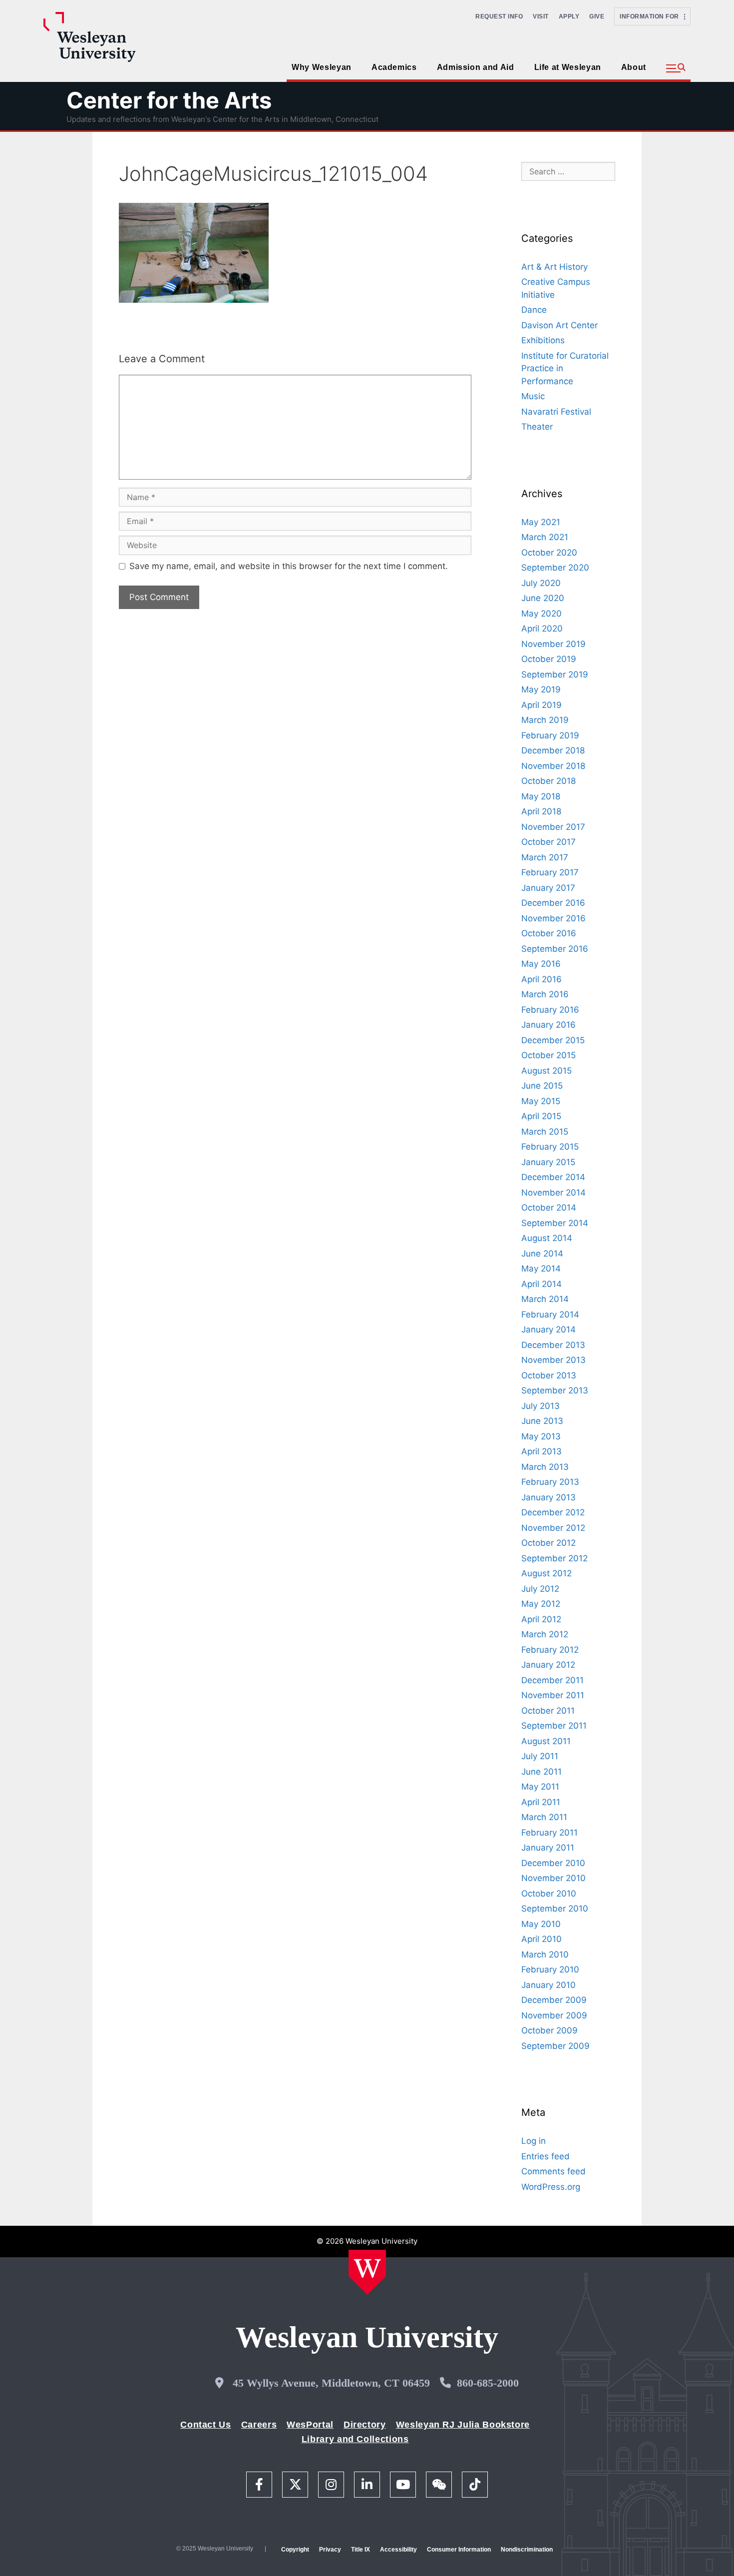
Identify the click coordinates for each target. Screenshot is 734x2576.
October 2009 (550, 2030)
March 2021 (545, 537)
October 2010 (549, 1894)
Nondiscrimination (527, 2550)
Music (533, 396)
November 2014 (553, 1193)
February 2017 (550, 872)
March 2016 (545, 994)
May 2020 (542, 614)
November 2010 (553, 1878)
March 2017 (545, 857)
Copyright (295, 2550)
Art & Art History (554, 267)
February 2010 (550, 1969)
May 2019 (541, 689)
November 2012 (553, 1528)
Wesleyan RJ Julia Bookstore (463, 2425)
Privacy (330, 2550)
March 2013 (545, 1467)
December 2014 (553, 1177)
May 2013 (541, 1436)
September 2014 (555, 1223)
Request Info (499, 16)
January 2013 (549, 1497)
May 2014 (541, 1269)
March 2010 (545, 1954)
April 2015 (541, 1116)
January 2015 (548, 1162)
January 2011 (548, 1848)
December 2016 (553, 903)
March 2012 (545, 1634)
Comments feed (553, 2171)
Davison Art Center (559, 325)
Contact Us (205, 2425)
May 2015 (541, 1101)
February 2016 (550, 1010)
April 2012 (541, 1619)
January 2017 (548, 888)
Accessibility (398, 2550)
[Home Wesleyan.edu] (367, 2272)
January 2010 (549, 1985)
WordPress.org (551, 2187)
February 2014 (550, 1314)
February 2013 (550, 1482)
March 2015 (545, 1132)
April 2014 (542, 1284)
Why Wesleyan (322, 67)
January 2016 (549, 1025)
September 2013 (555, 1390)
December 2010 (553, 1863)
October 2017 (549, 842)
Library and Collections (355, 2439)
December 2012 (553, 1512)
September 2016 (555, 949)
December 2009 (554, 2000)
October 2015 (549, 1055)
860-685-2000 (488, 2383)
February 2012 (550, 1650)
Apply (569, 16)
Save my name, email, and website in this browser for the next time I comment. (289, 566)
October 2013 (549, 1375)
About (634, 67)
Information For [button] (652, 16)
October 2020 (549, 553)
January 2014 (549, 1329)
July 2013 (541, 1406)
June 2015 (542, 1086)
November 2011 (553, 1695)
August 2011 (546, 1741)
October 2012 (549, 1543)
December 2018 (553, 750)
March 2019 (545, 720)
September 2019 (555, 674)
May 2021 (541, 522)
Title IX (361, 2550)
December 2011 (552, 1680)
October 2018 (549, 781)
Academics (394, 67)
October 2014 (549, 1208)
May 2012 (541, 1604)
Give (597, 16)
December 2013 (553, 1345)
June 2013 (542, 1421)
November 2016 (553, 918)
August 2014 (547, 1238)
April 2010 (542, 1939)
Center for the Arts (169, 100)
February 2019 (550, 735)
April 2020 (542, 629)
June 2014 (542, 1254)
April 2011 (541, 1802)
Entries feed (546, 2156)
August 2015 (547, 1071)
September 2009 (555, 2046)
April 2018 (541, 811)
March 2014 (545, 1299)
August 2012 (547, 1573)
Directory (365, 2425)
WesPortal (310, 2425)
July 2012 (540, 1589)
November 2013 (553, 1360)
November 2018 (553, 766)
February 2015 (550, 1147)
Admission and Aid (476, 67)
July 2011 (540, 1756)
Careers (259, 2425)
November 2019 (553, 644)
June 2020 (543, 598)
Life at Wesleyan (568, 67)
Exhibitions (543, 340)
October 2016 (549, 933)
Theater (537, 427)
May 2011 (540, 1787)
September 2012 (554, 1558)
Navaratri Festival (556, 412)
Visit (541, 16)
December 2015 (553, 1040)
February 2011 (550, 1833)
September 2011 (554, 1726)
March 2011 (544, 1817)
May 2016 (541, 964)
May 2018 (541, 796)
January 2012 (548, 1665)
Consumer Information (459, 2550)
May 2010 (541, 1924)
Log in (534, 2141)
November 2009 (554, 2015)
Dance (534, 310)
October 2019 (549, 659)
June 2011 (542, 1772)
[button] (676, 68)
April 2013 (542, 1451)
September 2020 (555, 568)
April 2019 (542, 705)
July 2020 (541, 583)
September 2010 (555, 1909)
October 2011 (548, 1711)
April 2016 (542, 979)
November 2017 (553, 827)
